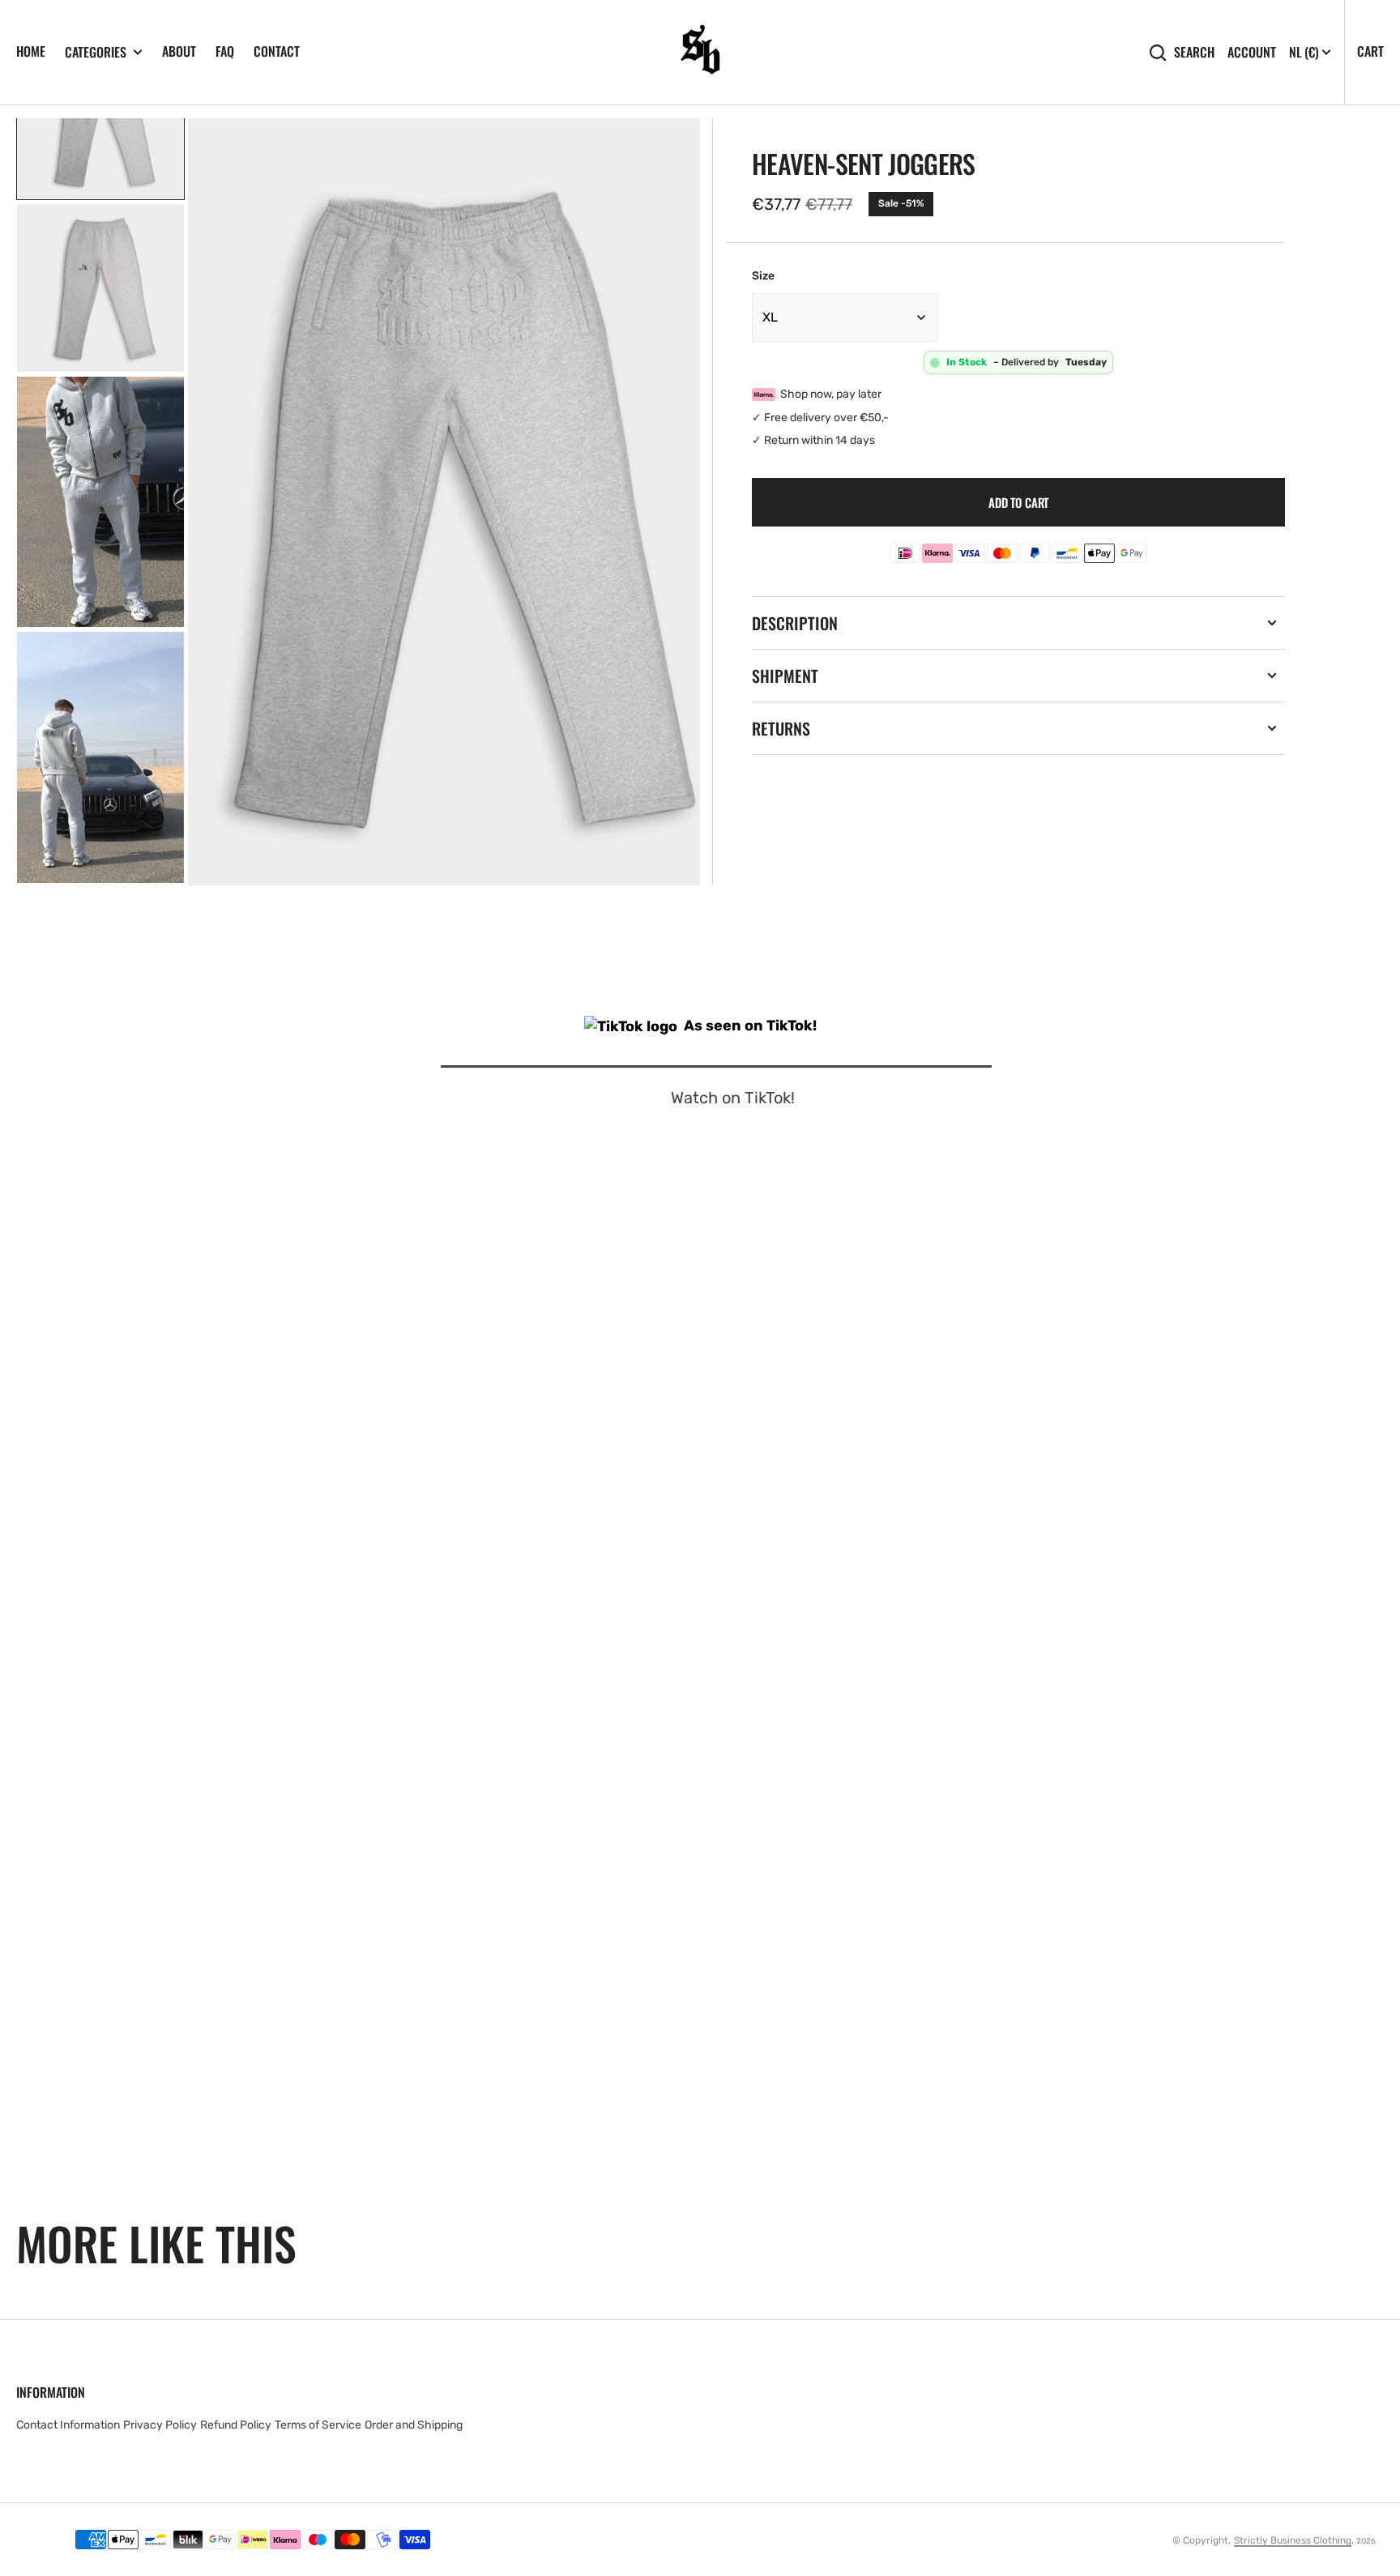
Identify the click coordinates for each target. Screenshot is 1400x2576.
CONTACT (277, 51)
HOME (31, 51)
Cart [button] (1370, 51)
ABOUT (179, 51)
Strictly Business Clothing (1293, 2540)
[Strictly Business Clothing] (700, 52)
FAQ (225, 51)
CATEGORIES (96, 52)
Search (1194, 52)
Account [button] (1252, 52)
